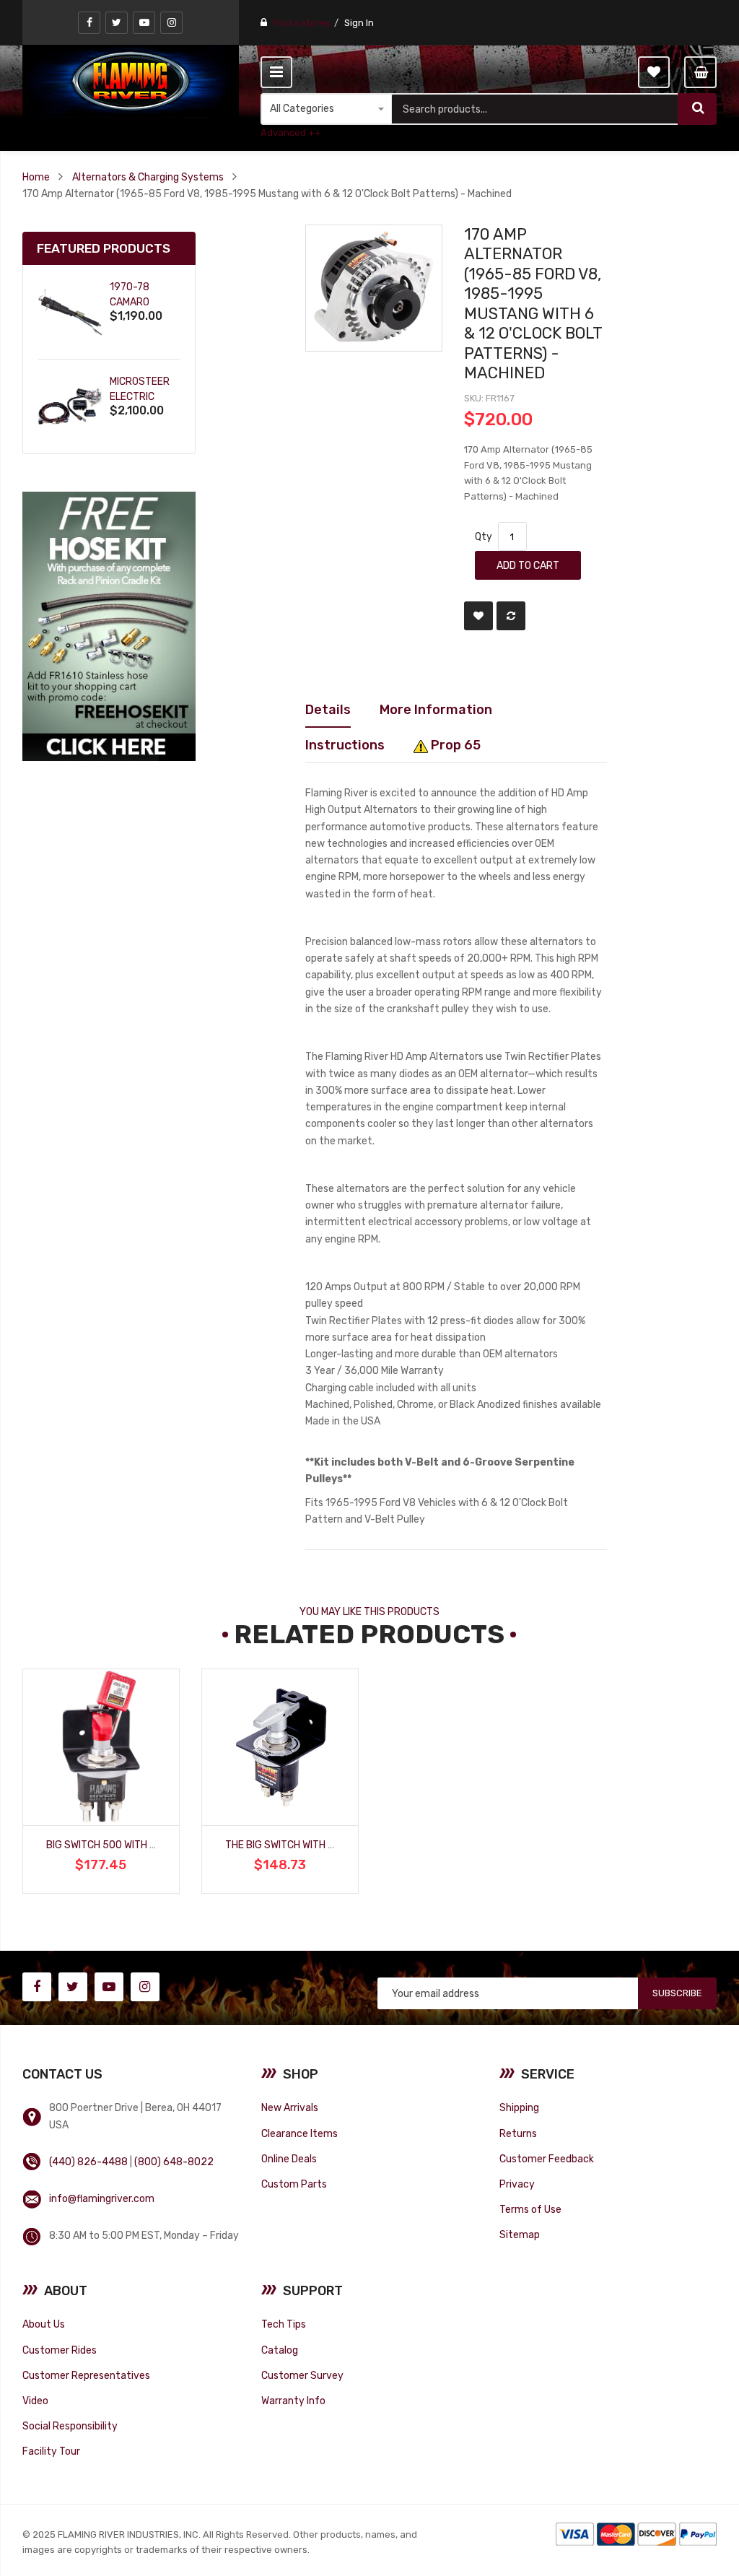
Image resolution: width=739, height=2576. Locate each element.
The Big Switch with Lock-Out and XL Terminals (345, 1845)
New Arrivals (290, 2107)
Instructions (345, 745)
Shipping (519, 2107)
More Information (436, 709)
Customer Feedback (547, 2159)
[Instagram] (171, 23)
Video (35, 2401)
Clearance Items (299, 2133)
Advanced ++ (291, 132)
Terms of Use (530, 2209)
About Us (44, 2324)
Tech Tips (284, 2324)
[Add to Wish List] (478, 616)
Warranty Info (293, 2401)
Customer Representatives (86, 2375)
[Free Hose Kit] (109, 626)
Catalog (280, 2350)
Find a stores (302, 23)
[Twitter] (117, 23)
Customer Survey (302, 2375)
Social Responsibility (70, 2426)
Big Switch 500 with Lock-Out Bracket (145, 1845)
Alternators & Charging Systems (148, 177)
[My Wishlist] (654, 72)
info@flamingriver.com (102, 2198)
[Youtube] (144, 23)
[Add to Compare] (511, 616)
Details (328, 709)
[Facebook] (89, 23)
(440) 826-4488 (88, 2162)
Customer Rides (60, 2350)
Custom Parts (294, 2184)
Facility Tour (51, 2451)
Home (36, 177)
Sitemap (520, 2235)
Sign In (359, 23)
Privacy (517, 2184)
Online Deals (289, 2159)
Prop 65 (454, 745)
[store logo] (131, 81)
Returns (518, 2133)
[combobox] (535, 109)
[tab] (328, 710)
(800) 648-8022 (174, 2162)
